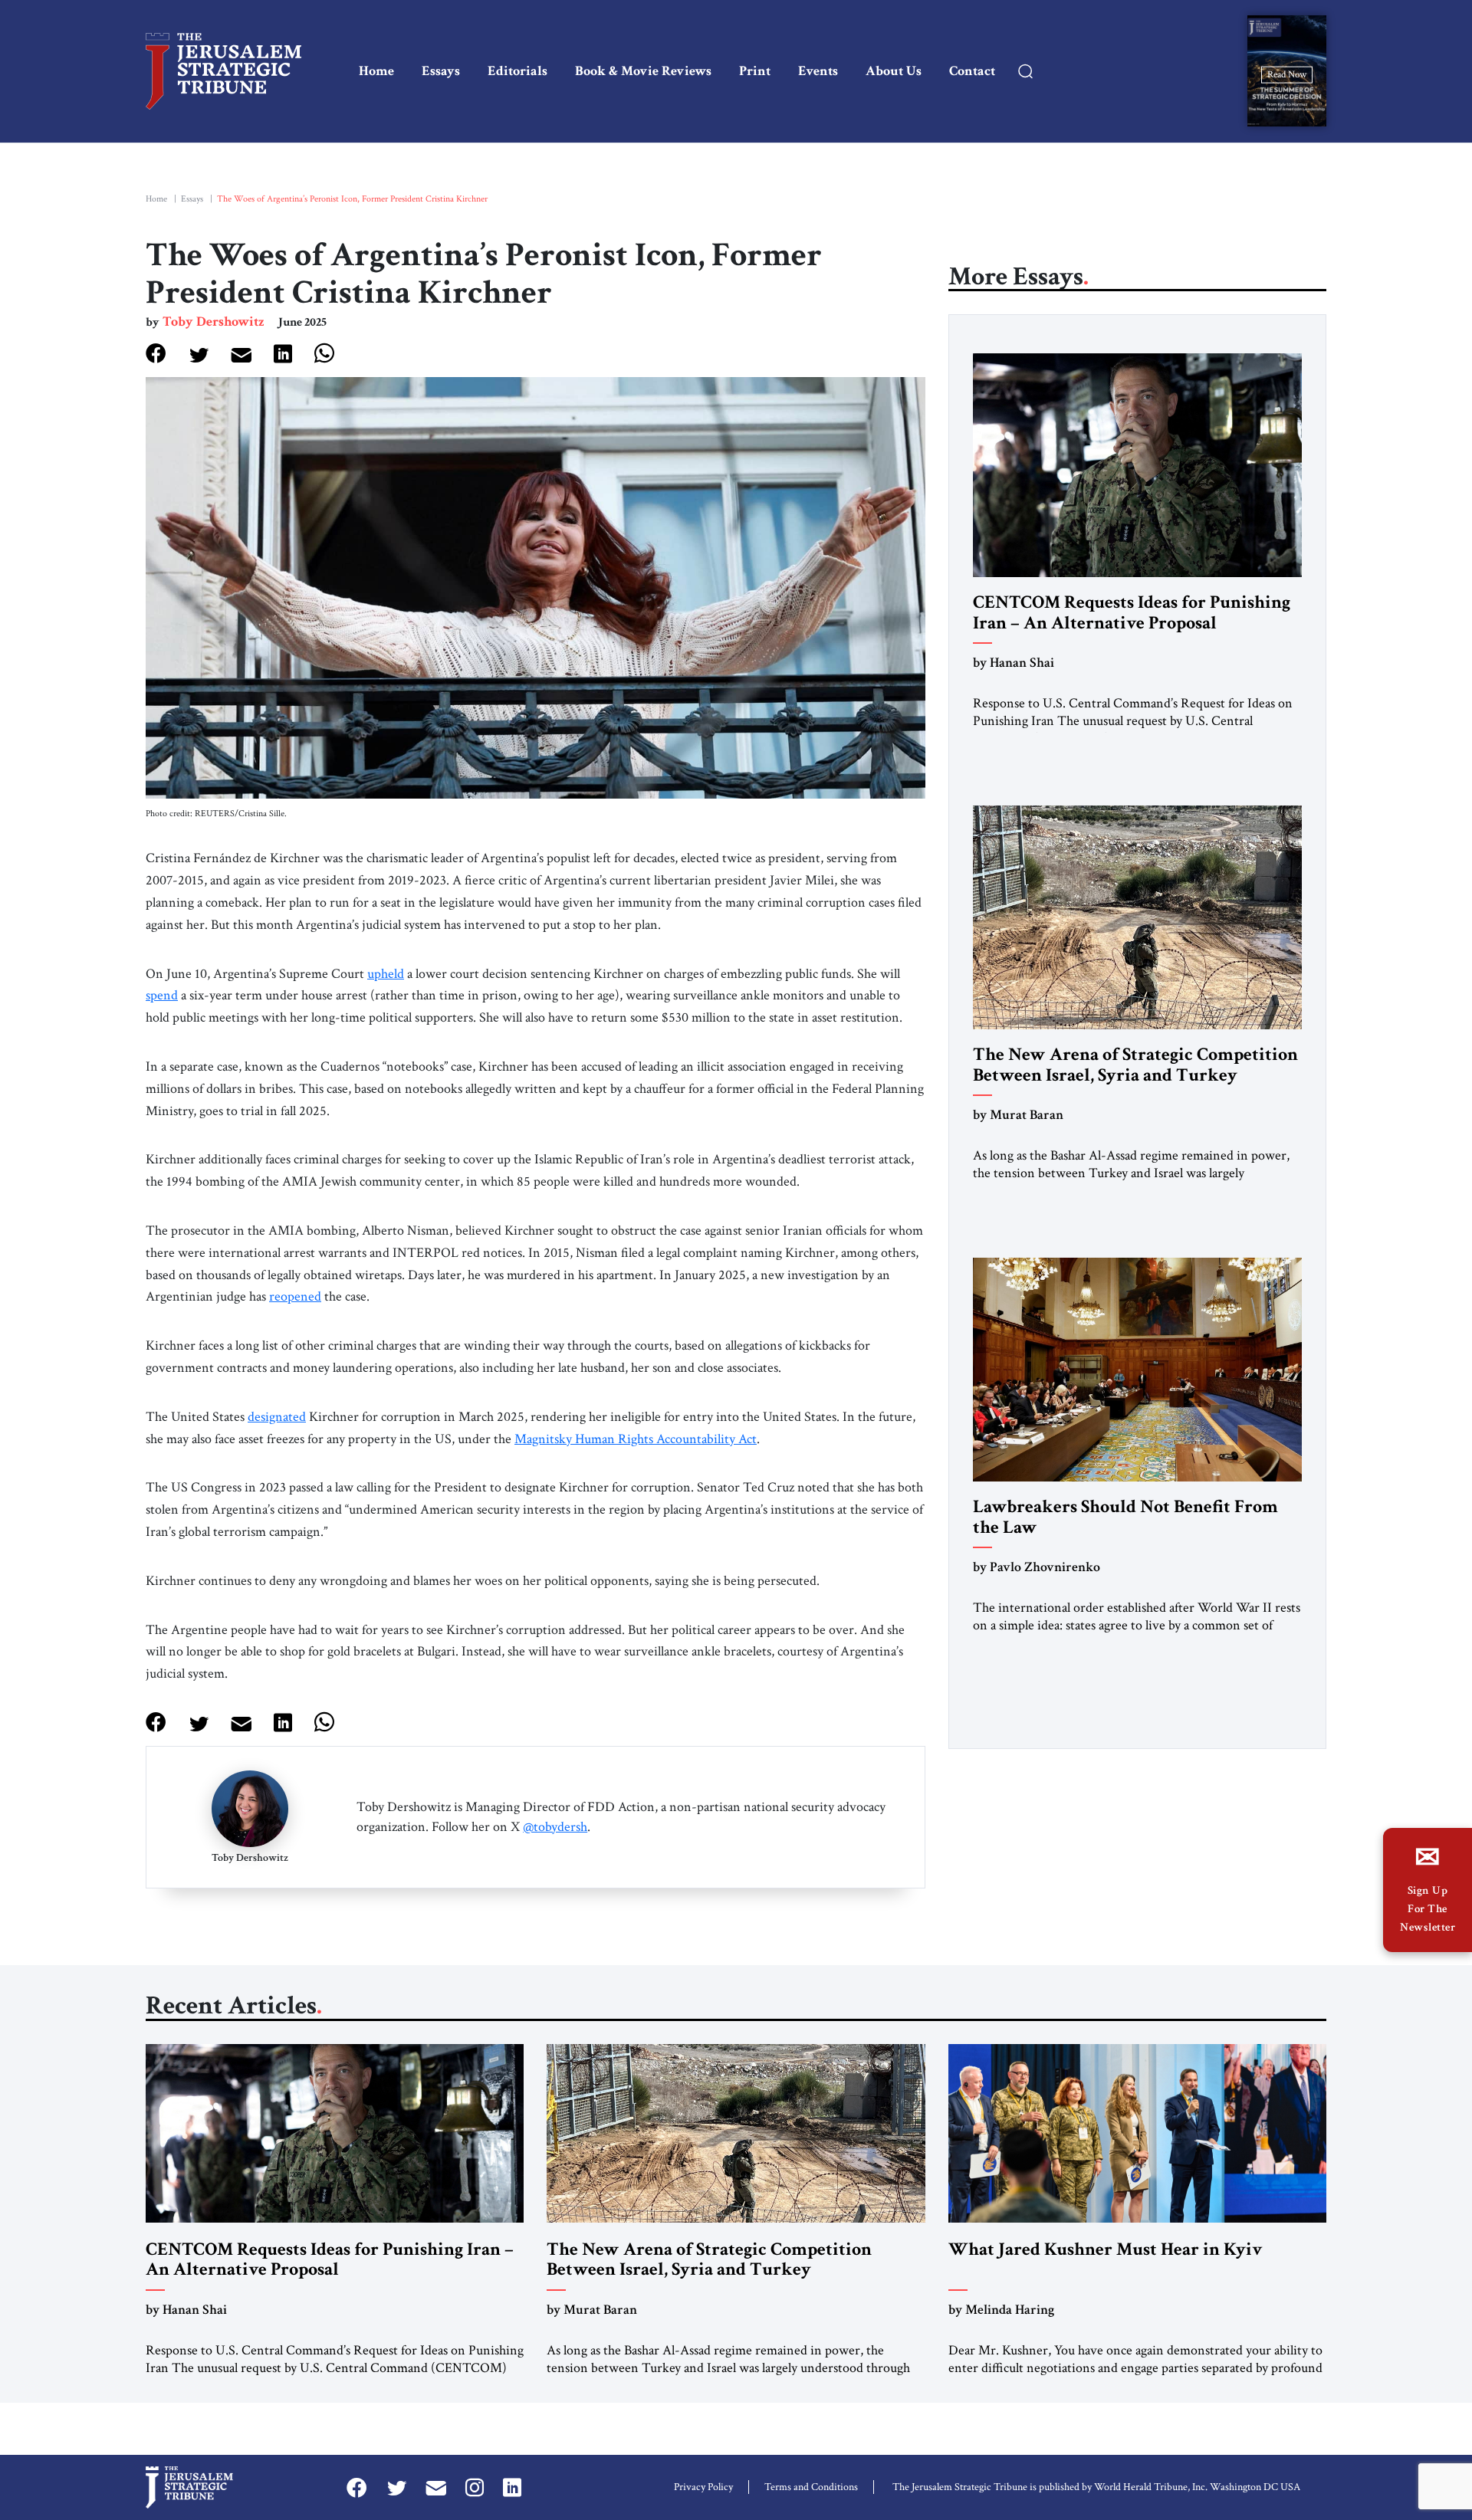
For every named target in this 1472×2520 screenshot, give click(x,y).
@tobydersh (555, 1827)
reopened (295, 1296)
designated (277, 1417)
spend (162, 995)
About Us (894, 71)
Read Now (1287, 74)
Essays (441, 71)
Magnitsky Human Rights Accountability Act (636, 1439)
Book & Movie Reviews (643, 71)
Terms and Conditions (811, 2487)
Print (755, 71)
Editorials (517, 71)
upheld (386, 974)
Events (818, 71)
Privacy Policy (703, 2487)
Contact (972, 71)
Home (376, 71)
